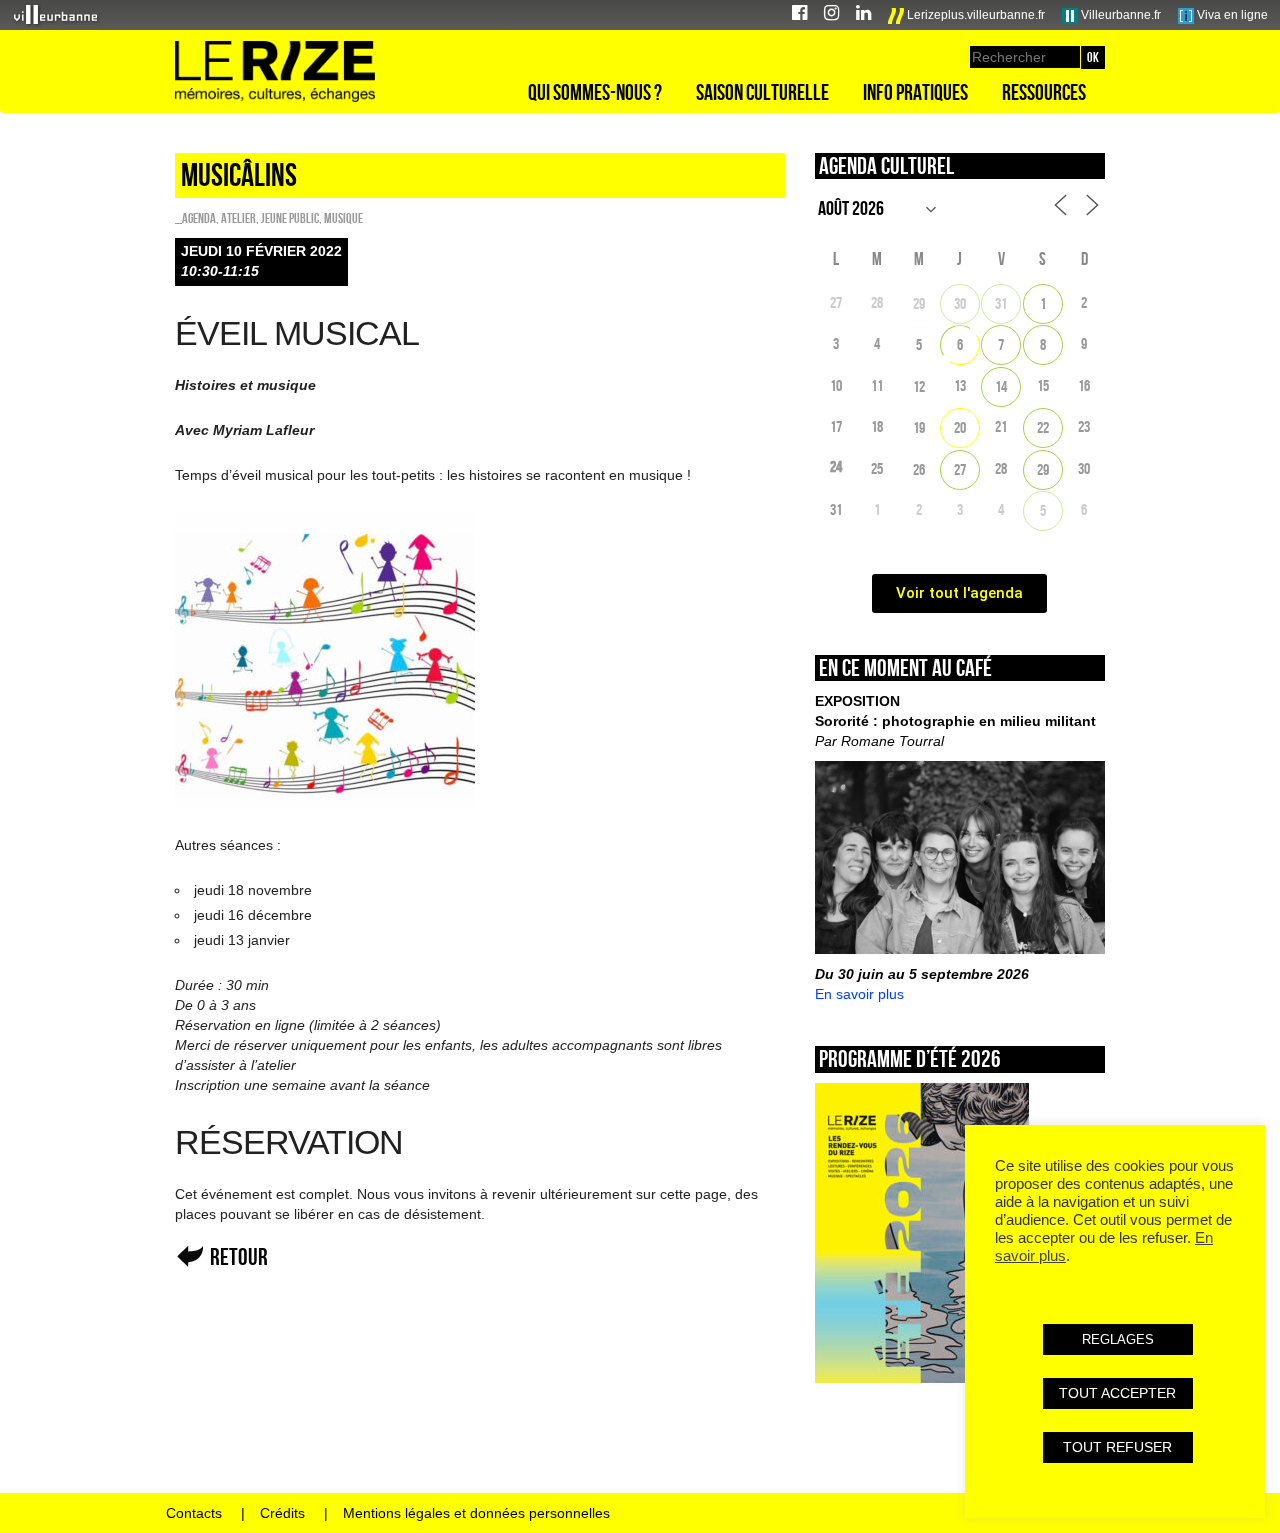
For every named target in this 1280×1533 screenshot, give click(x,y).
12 (919, 386)
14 (1001, 386)
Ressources (1044, 92)
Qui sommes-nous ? (595, 92)
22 (1043, 427)
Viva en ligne (1231, 15)
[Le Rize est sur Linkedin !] (863, 15)
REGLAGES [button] (1118, 1339)
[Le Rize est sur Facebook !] (799, 15)
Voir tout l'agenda (959, 593)
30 (960, 303)
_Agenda (195, 218)
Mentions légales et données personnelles (476, 1513)
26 (919, 469)
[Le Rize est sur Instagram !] (831, 15)
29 (919, 303)
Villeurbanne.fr (1119, 15)
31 (1001, 303)
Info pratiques (915, 92)
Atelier (238, 218)
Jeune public (290, 218)
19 (919, 427)
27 (960, 469)
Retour (239, 1256)
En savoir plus (859, 994)
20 (960, 427)
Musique (343, 218)
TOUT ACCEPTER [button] (1117, 1393)
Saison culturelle (762, 92)
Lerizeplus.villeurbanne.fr (974, 15)
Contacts (194, 1513)
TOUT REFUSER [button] (1117, 1447)
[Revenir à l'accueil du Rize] (275, 72)
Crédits (282, 1513)
